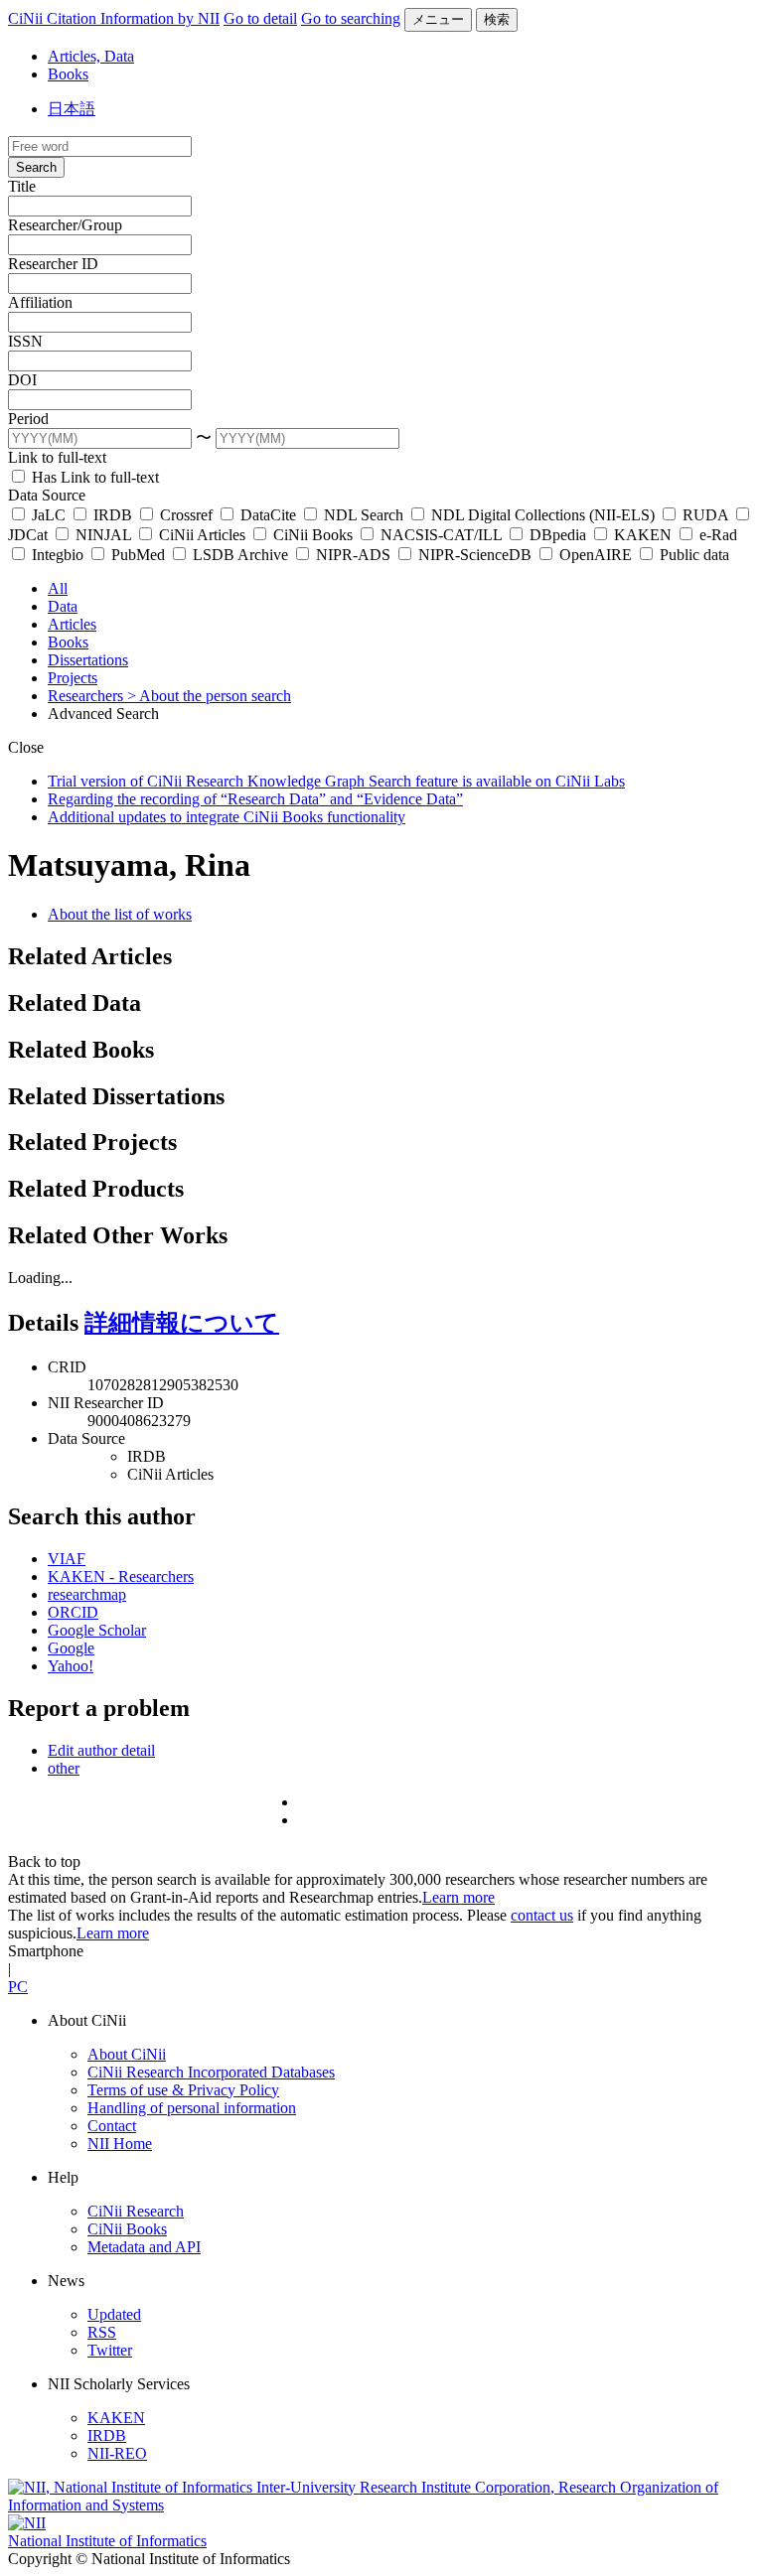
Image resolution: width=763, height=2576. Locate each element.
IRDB (113, 515)
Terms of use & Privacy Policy (183, 2090)
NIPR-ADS (353, 555)
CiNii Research (136, 2211)
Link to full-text (57, 457)
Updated (114, 2314)
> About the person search (209, 696)
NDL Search (364, 515)
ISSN (25, 341)
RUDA (705, 515)
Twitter (110, 2350)
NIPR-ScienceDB (475, 555)
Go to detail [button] (260, 18)
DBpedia (558, 535)
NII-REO (117, 2453)
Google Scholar (97, 1630)
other (64, 1768)
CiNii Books (313, 535)
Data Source (47, 495)
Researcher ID (53, 264)
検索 (497, 19)
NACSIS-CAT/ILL (441, 535)
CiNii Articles (202, 535)
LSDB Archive (240, 555)
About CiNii (127, 2054)
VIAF (67, 1559)
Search (36, 167)
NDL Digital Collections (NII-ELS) (543, 515)
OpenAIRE (596, 555)
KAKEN (643, 535)
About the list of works (120, 914)
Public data (692, 555)
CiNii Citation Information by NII (114, 18)
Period (28, 419)
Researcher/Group (65, 225)
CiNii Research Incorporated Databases (211, 2072)
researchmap (87, 1594)
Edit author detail (101, 1750)
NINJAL (103, 535)
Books (68, 74)
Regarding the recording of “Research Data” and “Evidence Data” (255, 799)
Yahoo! (71, 1666)
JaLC (49, 515)
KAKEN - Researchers (121, 1576)
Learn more (458, 1897)
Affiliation (40, 302)
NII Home (120, 2144)
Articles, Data (91, 56)
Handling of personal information (192, 2108)
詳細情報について (182, 1323)
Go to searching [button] (351, 18)
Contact (112, 2126)
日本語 (72, 109)
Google (71, 1648)
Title (22, 186)
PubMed (138, 555)
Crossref (186, 515)
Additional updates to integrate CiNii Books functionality (227, 817)
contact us (542, 1915)
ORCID (73, 1612)
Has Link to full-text (93, 477)
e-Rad (716, 535)
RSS (102, 2332)
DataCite (268, 515)
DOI (22, 380)
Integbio (58, 555)
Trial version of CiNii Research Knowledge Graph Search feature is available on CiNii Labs (336, 781)
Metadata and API (144, 2247)
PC (18, 1987)
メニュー (438, 19)
